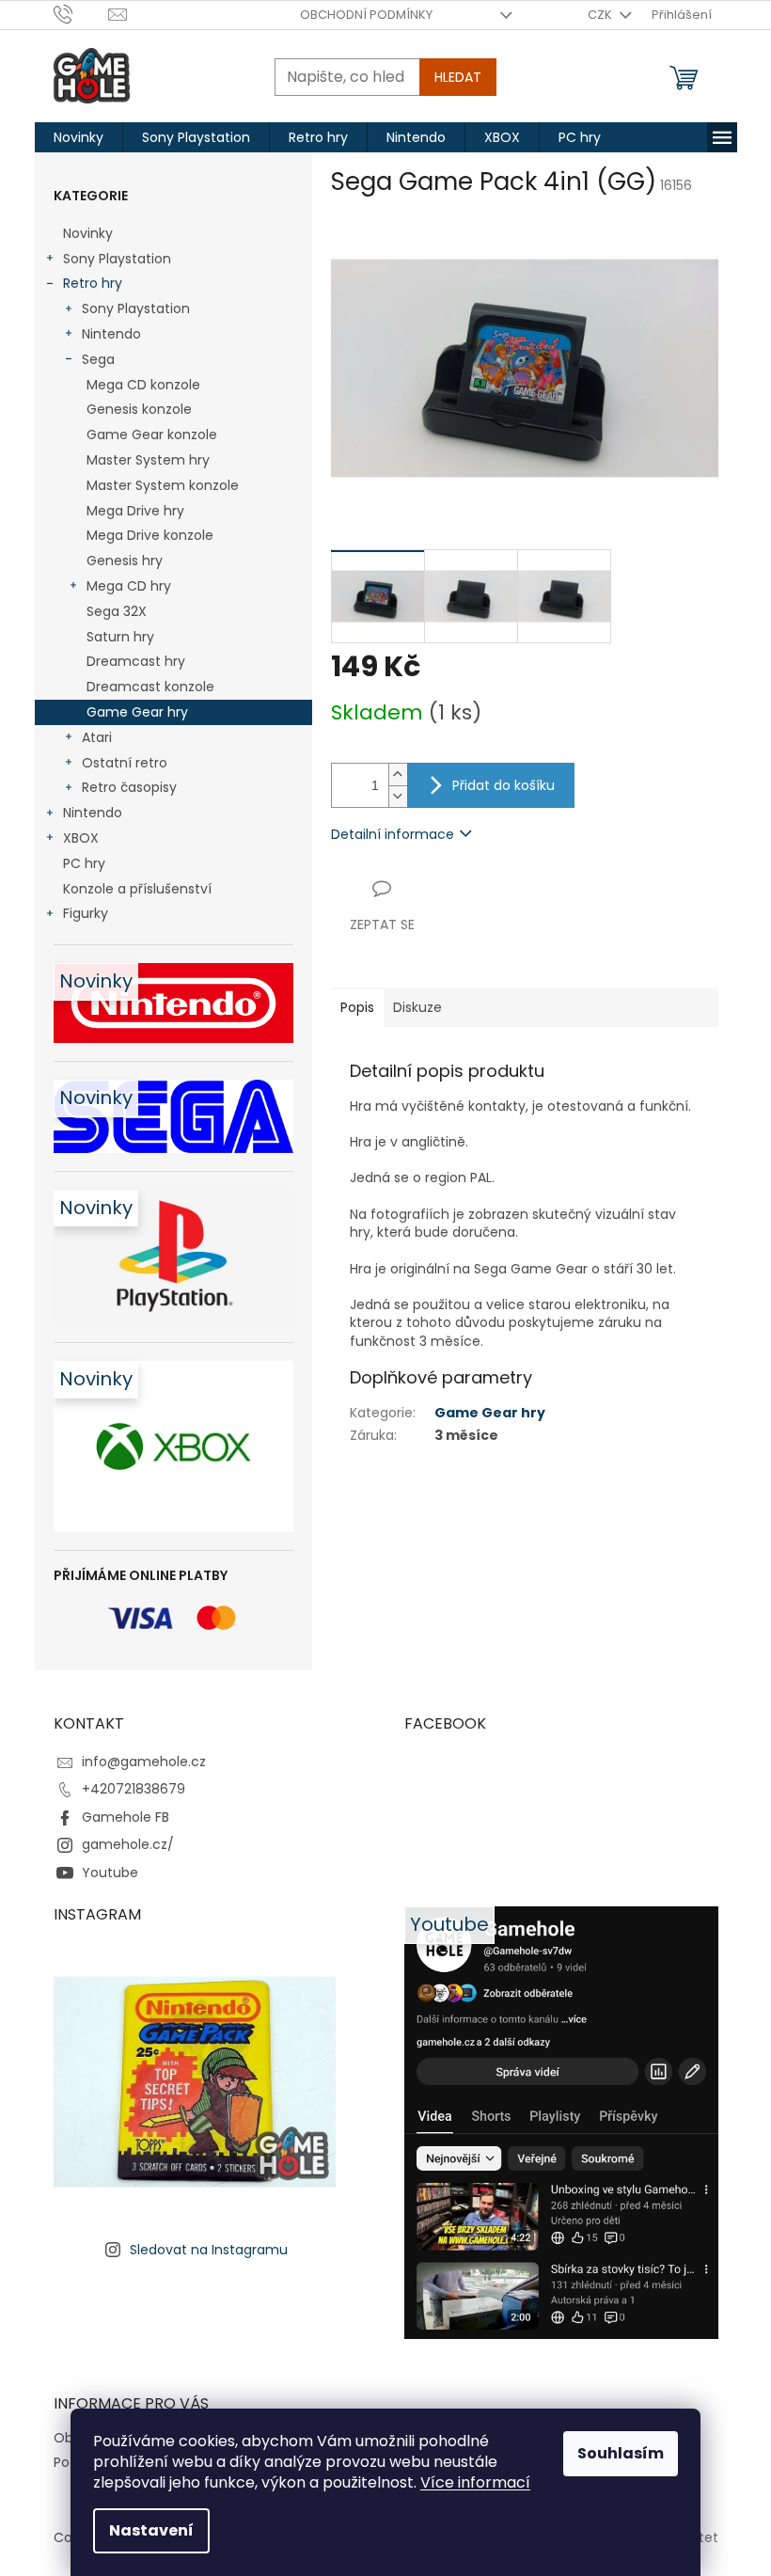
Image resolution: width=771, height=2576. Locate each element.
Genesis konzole (139, 409)
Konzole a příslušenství (137, 889)
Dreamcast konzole (150, 687)
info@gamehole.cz (144, 1762)
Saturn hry (120, 637)
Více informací (475, 2482)
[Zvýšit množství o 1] (398, 774)
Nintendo (111, 334)
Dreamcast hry (136, 661)
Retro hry (93, 283)
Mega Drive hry (135, 511)
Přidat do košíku (504, 785)
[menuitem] (79, 137)
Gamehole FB (126, 1817)
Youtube (110, 1873)
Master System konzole (163, 485)
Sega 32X (117, 611)
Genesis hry (125, 561)
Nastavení (151, 2530)
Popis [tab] (357, 1007)
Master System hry (148, 460)
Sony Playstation (117, 259)
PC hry (84, 863)
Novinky (88, 233)
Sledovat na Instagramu (209, 2250)
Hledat (458, 77)
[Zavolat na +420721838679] (81, 14)
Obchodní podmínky (366, 15)
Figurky (86, 913)
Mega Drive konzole (150, 535)
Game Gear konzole (152, 435)
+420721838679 (134, 1789)
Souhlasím (621, 2453)
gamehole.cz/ (128, 1844)
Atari (97, 737)
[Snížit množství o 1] (398, 796)
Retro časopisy (129, 787)
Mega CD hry (129, 586)
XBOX (81, 838)
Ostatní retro (125, 763)
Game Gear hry (137, 712)
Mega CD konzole (143, 385)
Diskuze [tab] (417, 1007)
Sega (98, 359)
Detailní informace (393, 834)
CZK (601, 15)
